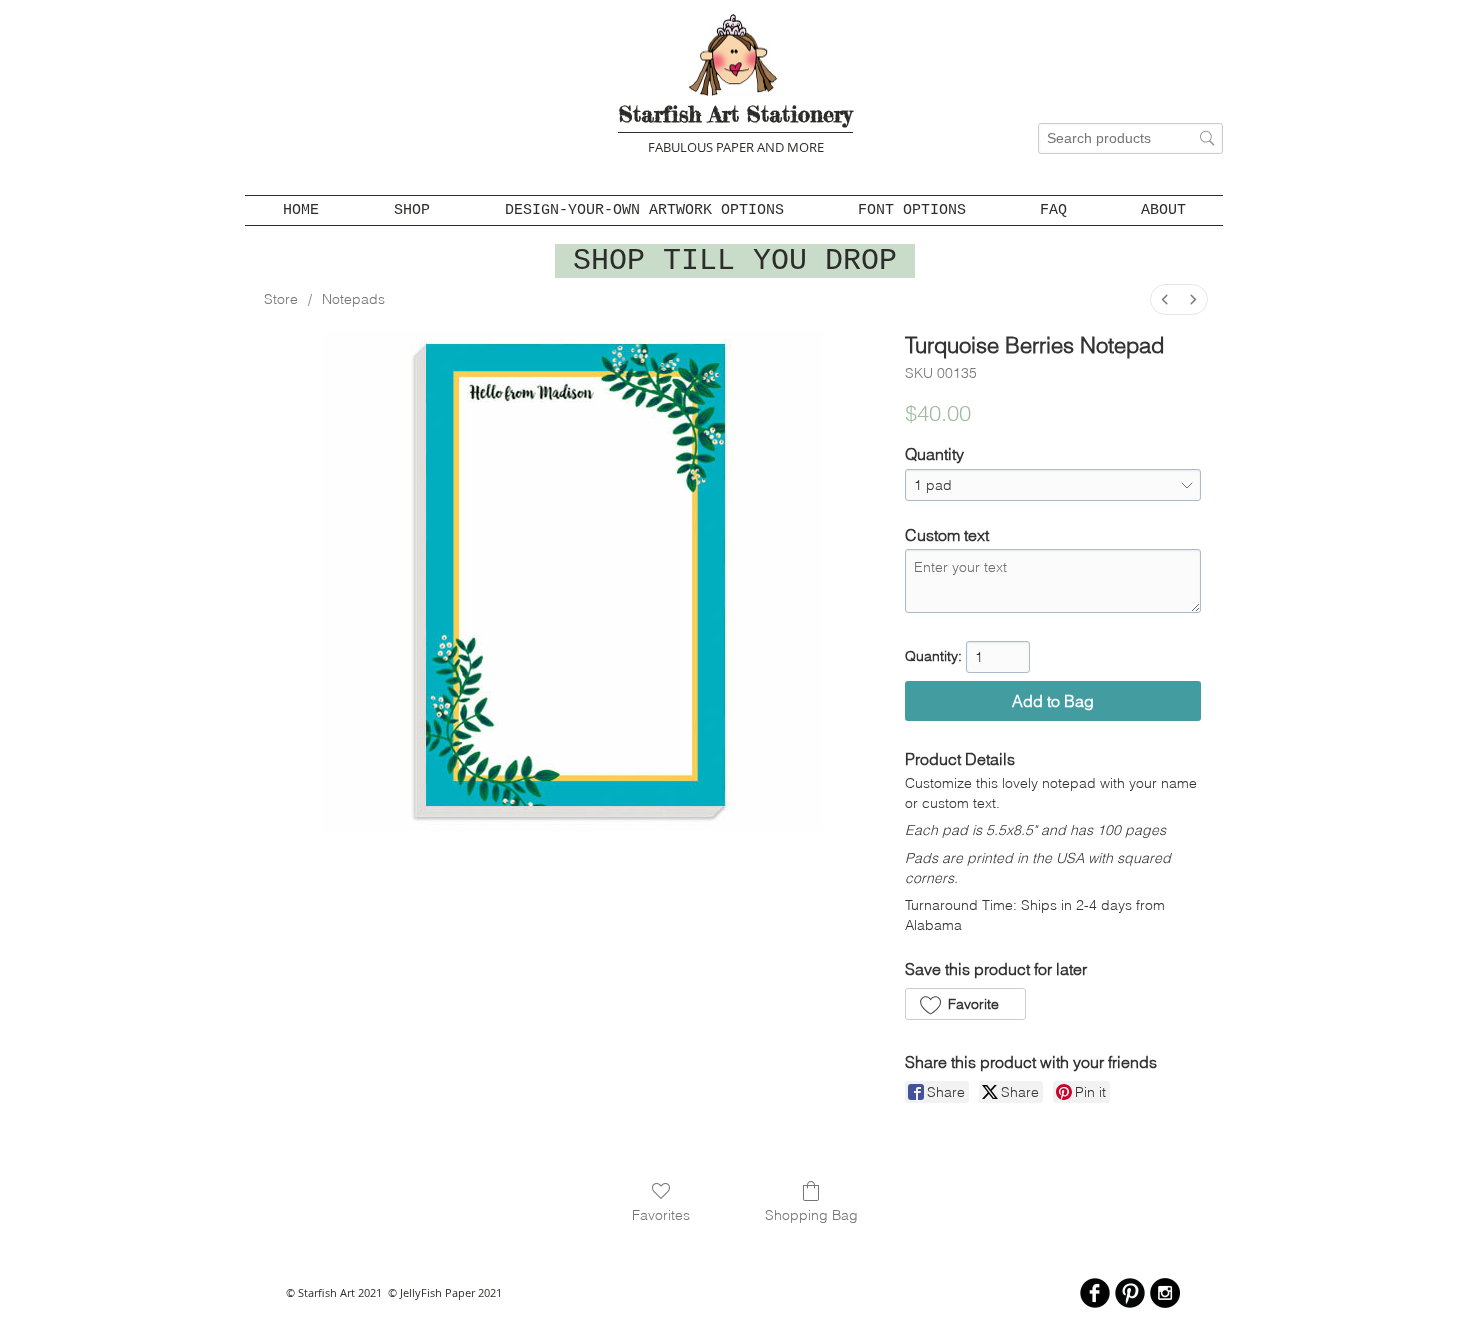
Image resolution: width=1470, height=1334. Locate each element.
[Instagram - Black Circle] (1165, 1293)
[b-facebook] (1095, 1293)
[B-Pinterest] (1130, 1293)
